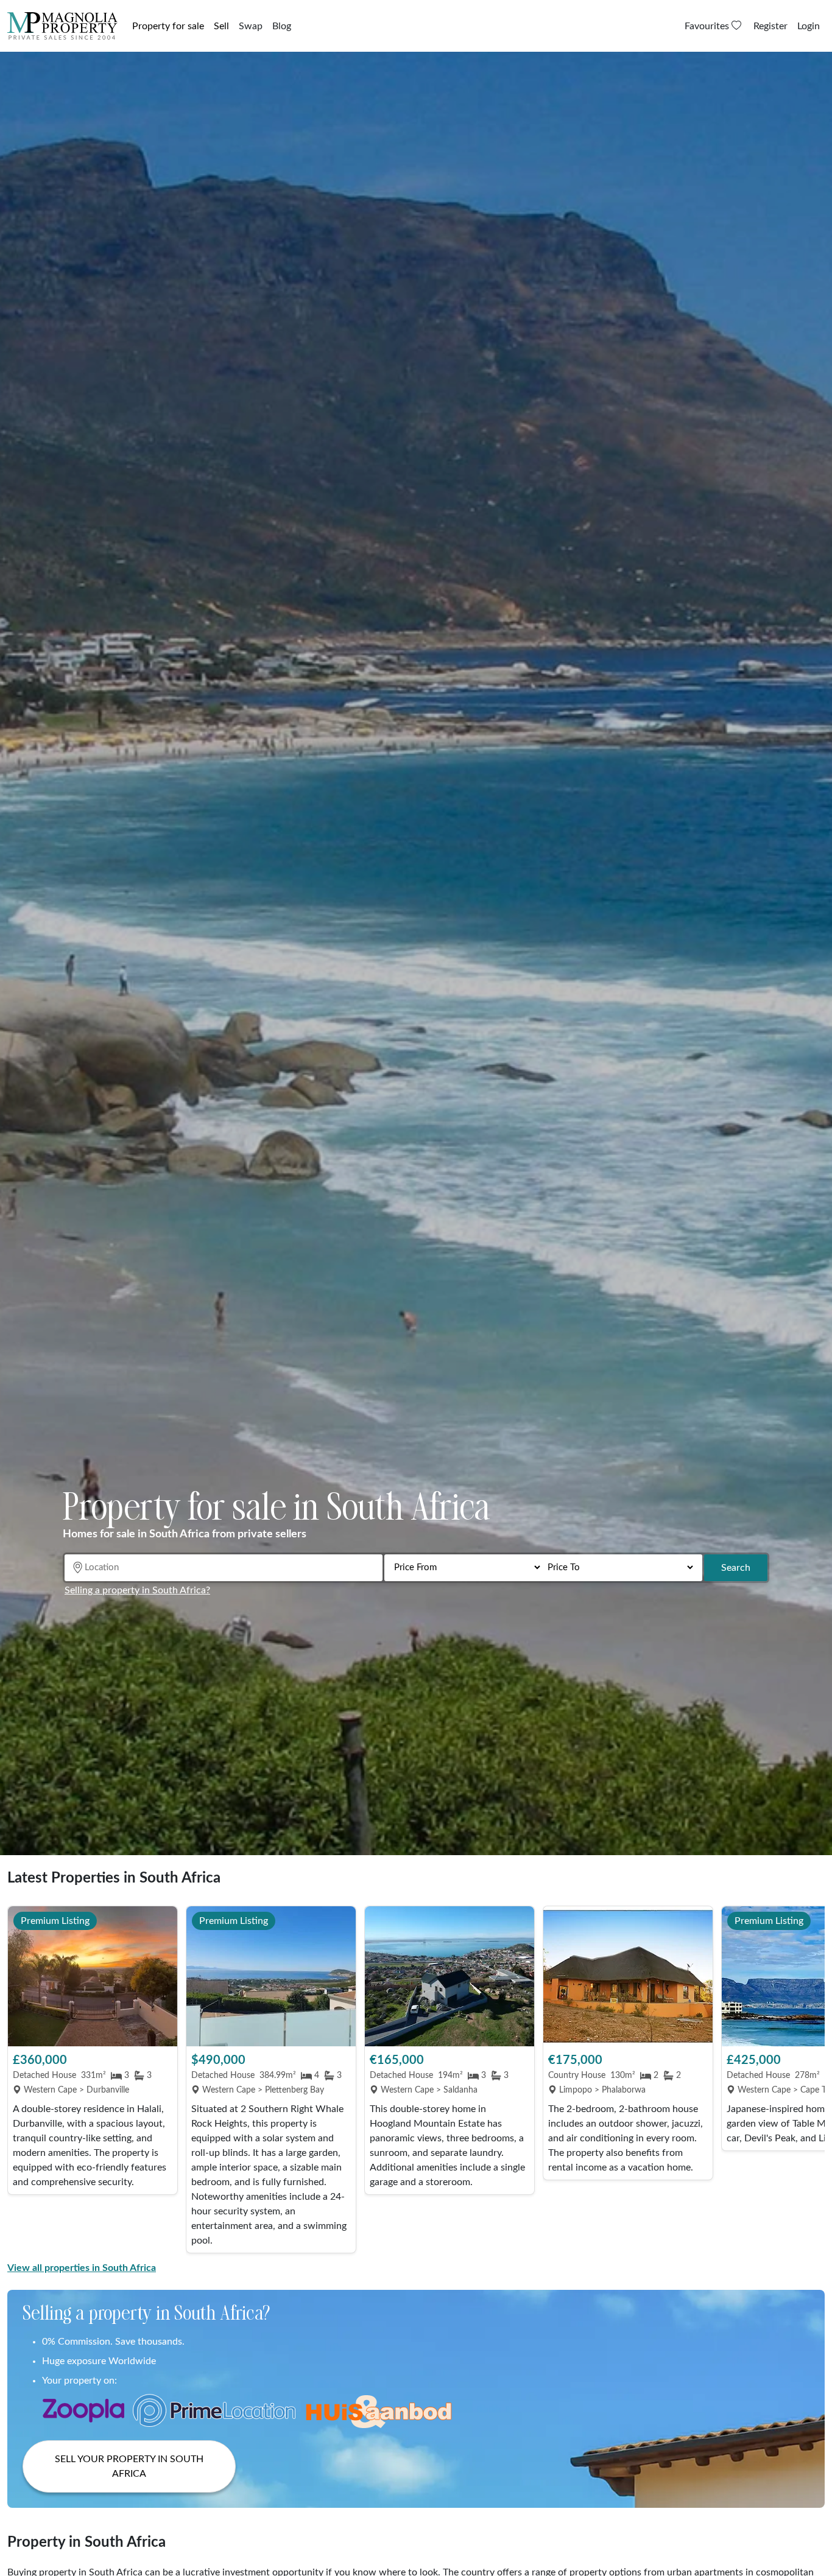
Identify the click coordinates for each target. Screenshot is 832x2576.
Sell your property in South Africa (129, 2466)
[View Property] (93, 1976)
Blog (282, 26)
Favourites (708, 26)
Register (770, 26)
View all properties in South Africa (82, 2268)
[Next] (809, 2080)
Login (809, 26)
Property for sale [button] (168, 26)
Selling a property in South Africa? (137, 1590)
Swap (251, 26)
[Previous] (23, 2080)
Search (736, 1568)
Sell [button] (221, 26)
